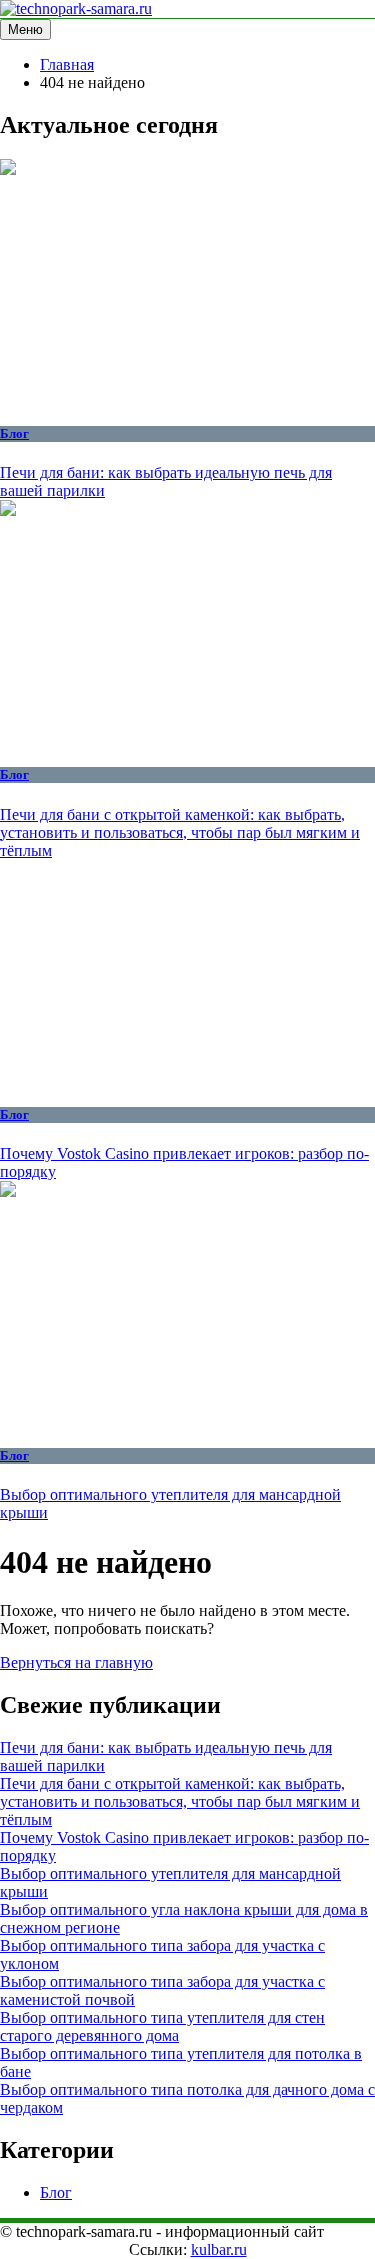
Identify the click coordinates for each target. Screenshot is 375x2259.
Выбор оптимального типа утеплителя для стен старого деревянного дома (162, 2026)
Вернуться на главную (76, 1662)
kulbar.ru (219, 2249)
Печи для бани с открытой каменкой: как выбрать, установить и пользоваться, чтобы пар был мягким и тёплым (180, 832)
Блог (14, 433)
